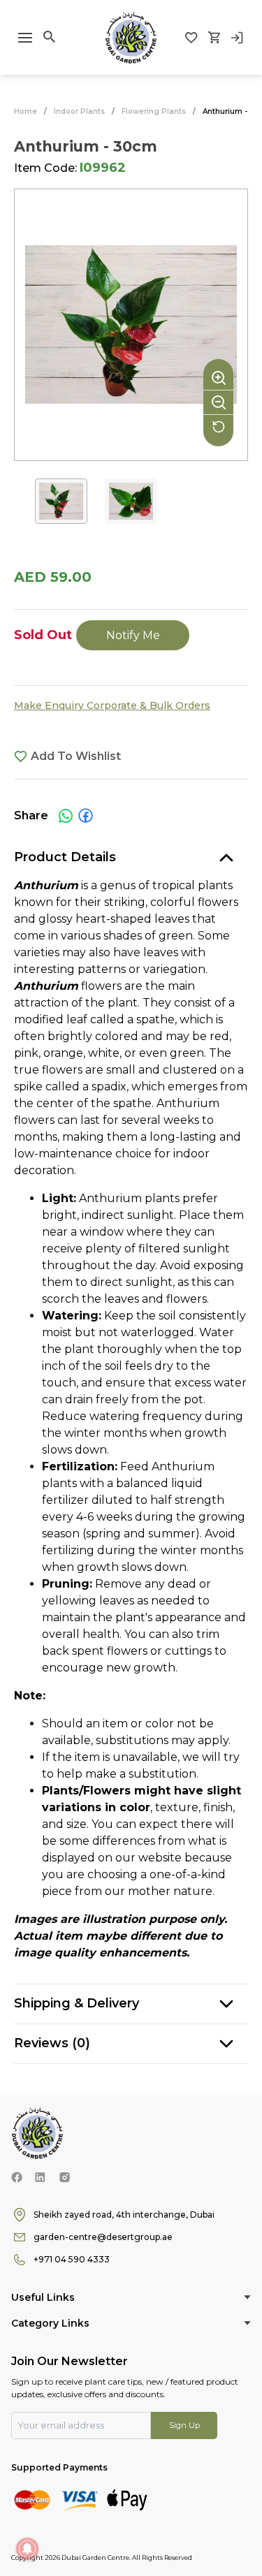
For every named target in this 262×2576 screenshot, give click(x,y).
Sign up (184, 2425)
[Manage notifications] (27, 2549)
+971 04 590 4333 (72, 2259)
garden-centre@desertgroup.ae (103, 2237)
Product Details (65, 857)
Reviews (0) (52, 2043)
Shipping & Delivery (77, 2003)
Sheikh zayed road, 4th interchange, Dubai (124, 2215)
